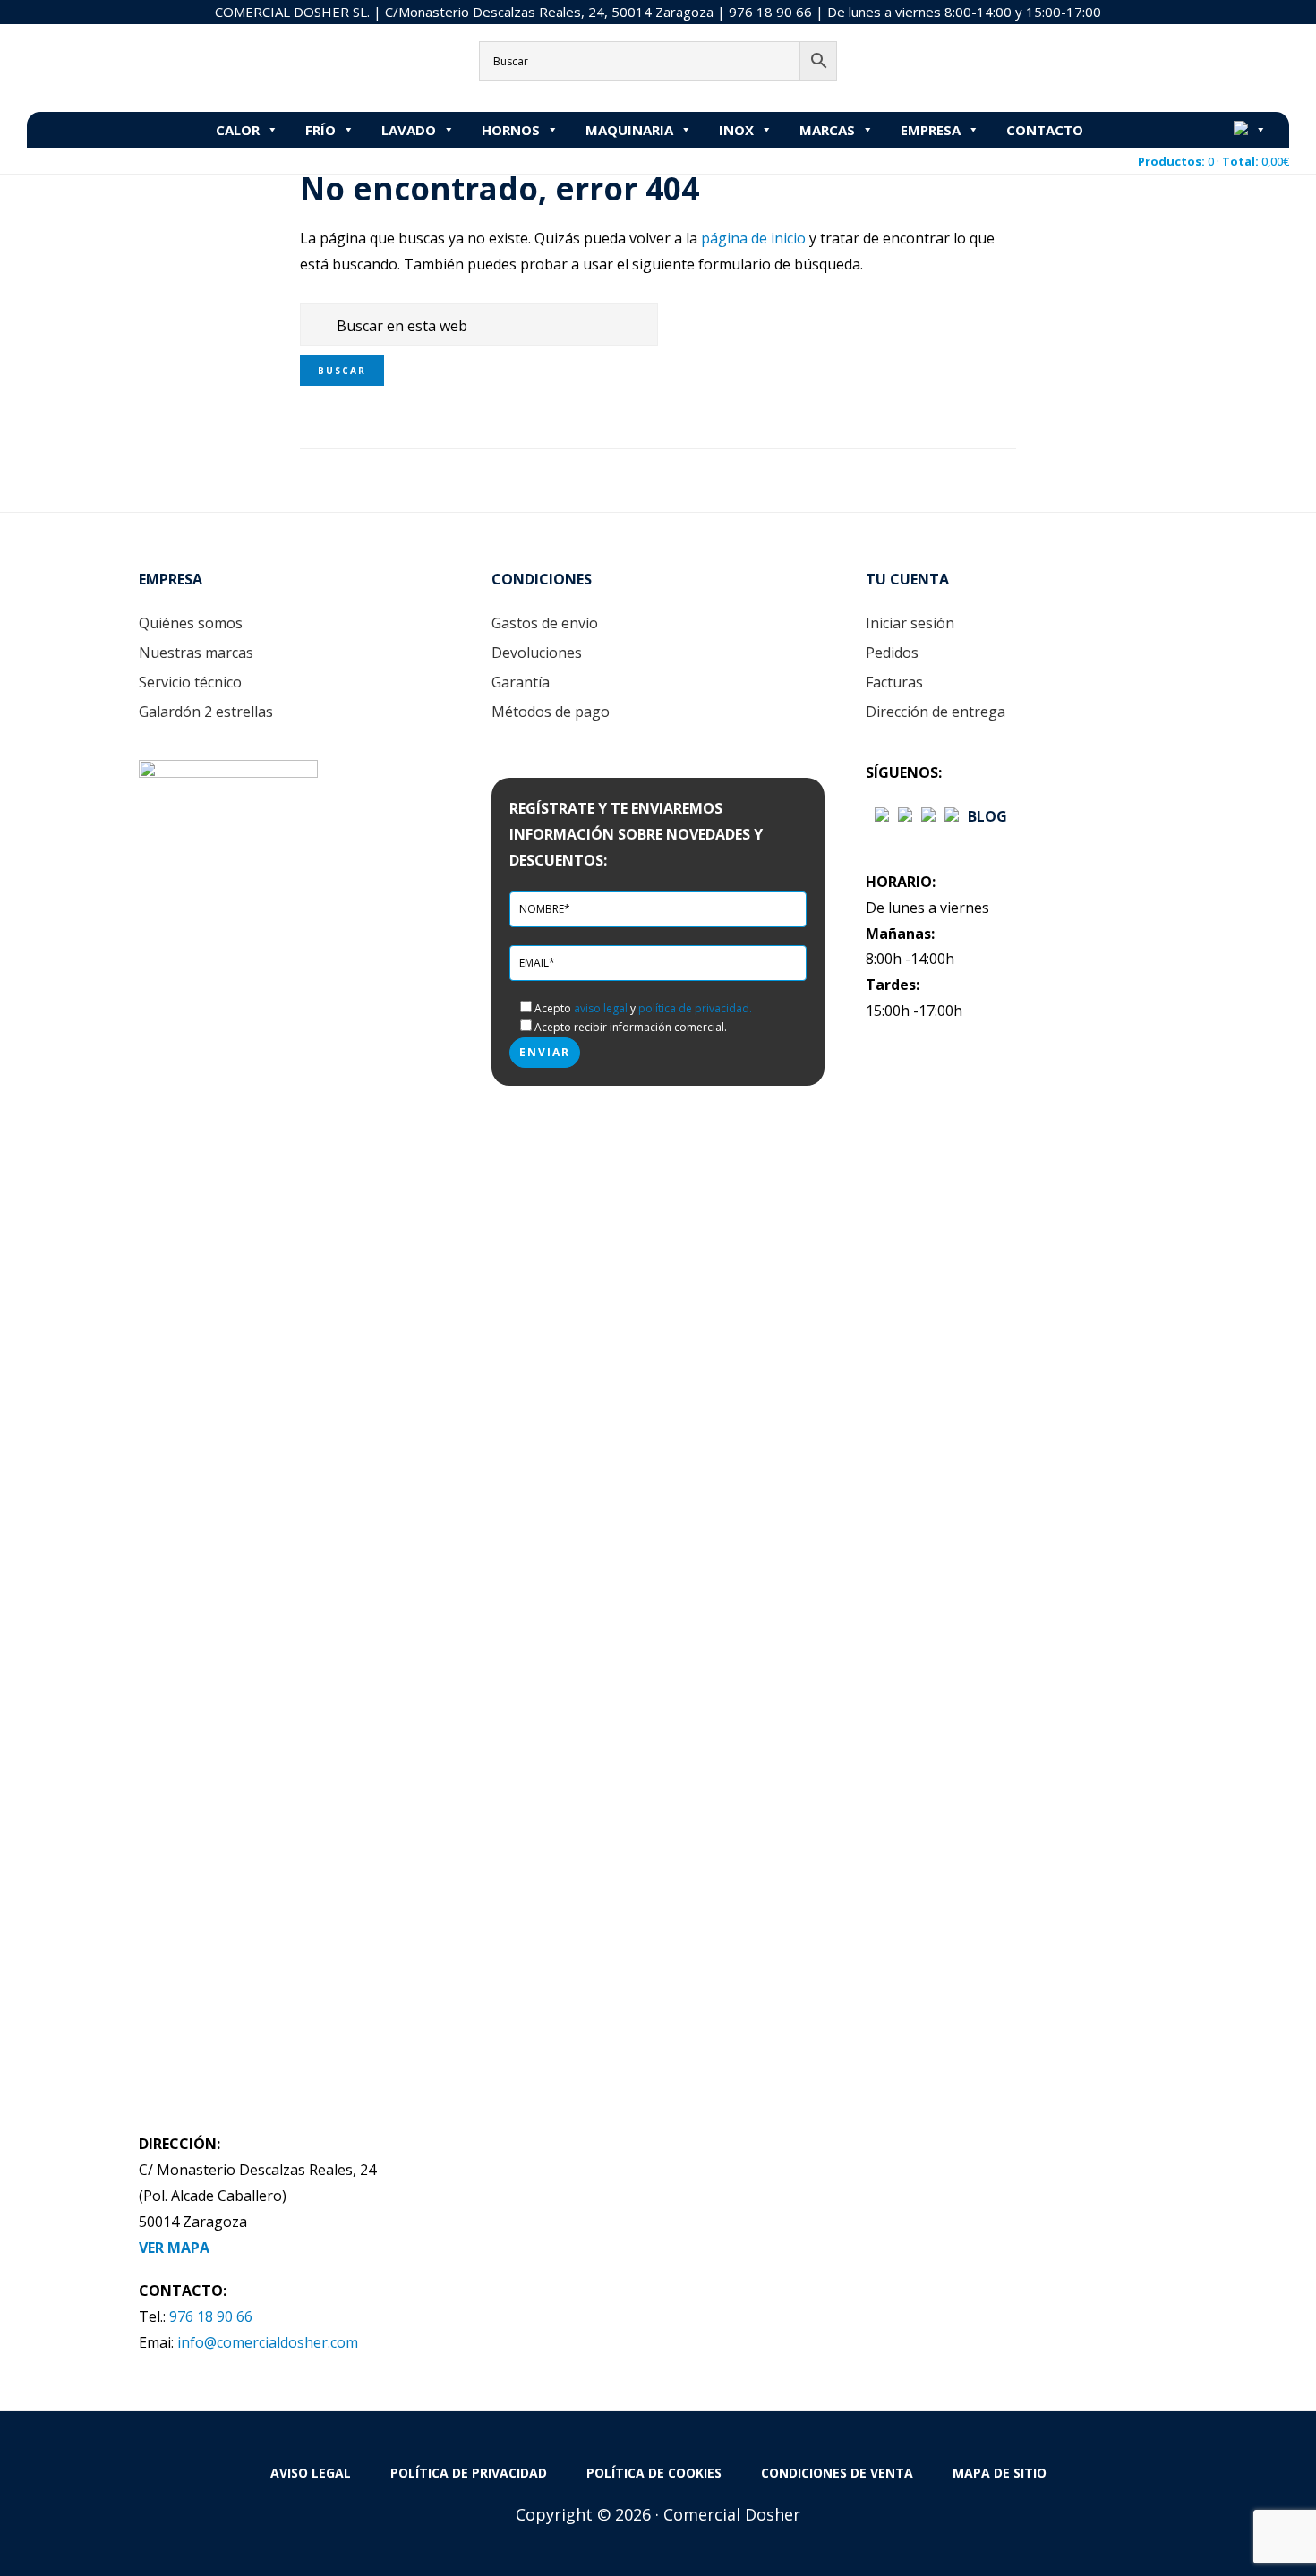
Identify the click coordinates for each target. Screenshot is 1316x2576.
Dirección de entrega (936, 712)
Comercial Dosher (139, 67)
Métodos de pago (551, 712)
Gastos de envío (545, 623)
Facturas (894, 682)
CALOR (238, 130)
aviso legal (601, 1008)
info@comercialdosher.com (268, 2342)
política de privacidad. (695, 1008)
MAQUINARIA (629, 130)
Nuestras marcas (196, 653)
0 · (1213, 161)
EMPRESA (931, 130)
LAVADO (409, 130)
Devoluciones (537, 653)
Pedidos (892, 653)
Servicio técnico (190, 682)
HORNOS (511, 130)
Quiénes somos (191, 623)
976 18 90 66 (770, 12)
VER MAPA (174, 2248)
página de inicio (753, 238)
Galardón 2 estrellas (206, 712)
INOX (736, 130)
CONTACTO (1045, 130)
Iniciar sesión (910, 623)
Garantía (521, 682)
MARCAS (827, 130)
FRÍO (320, 130)
